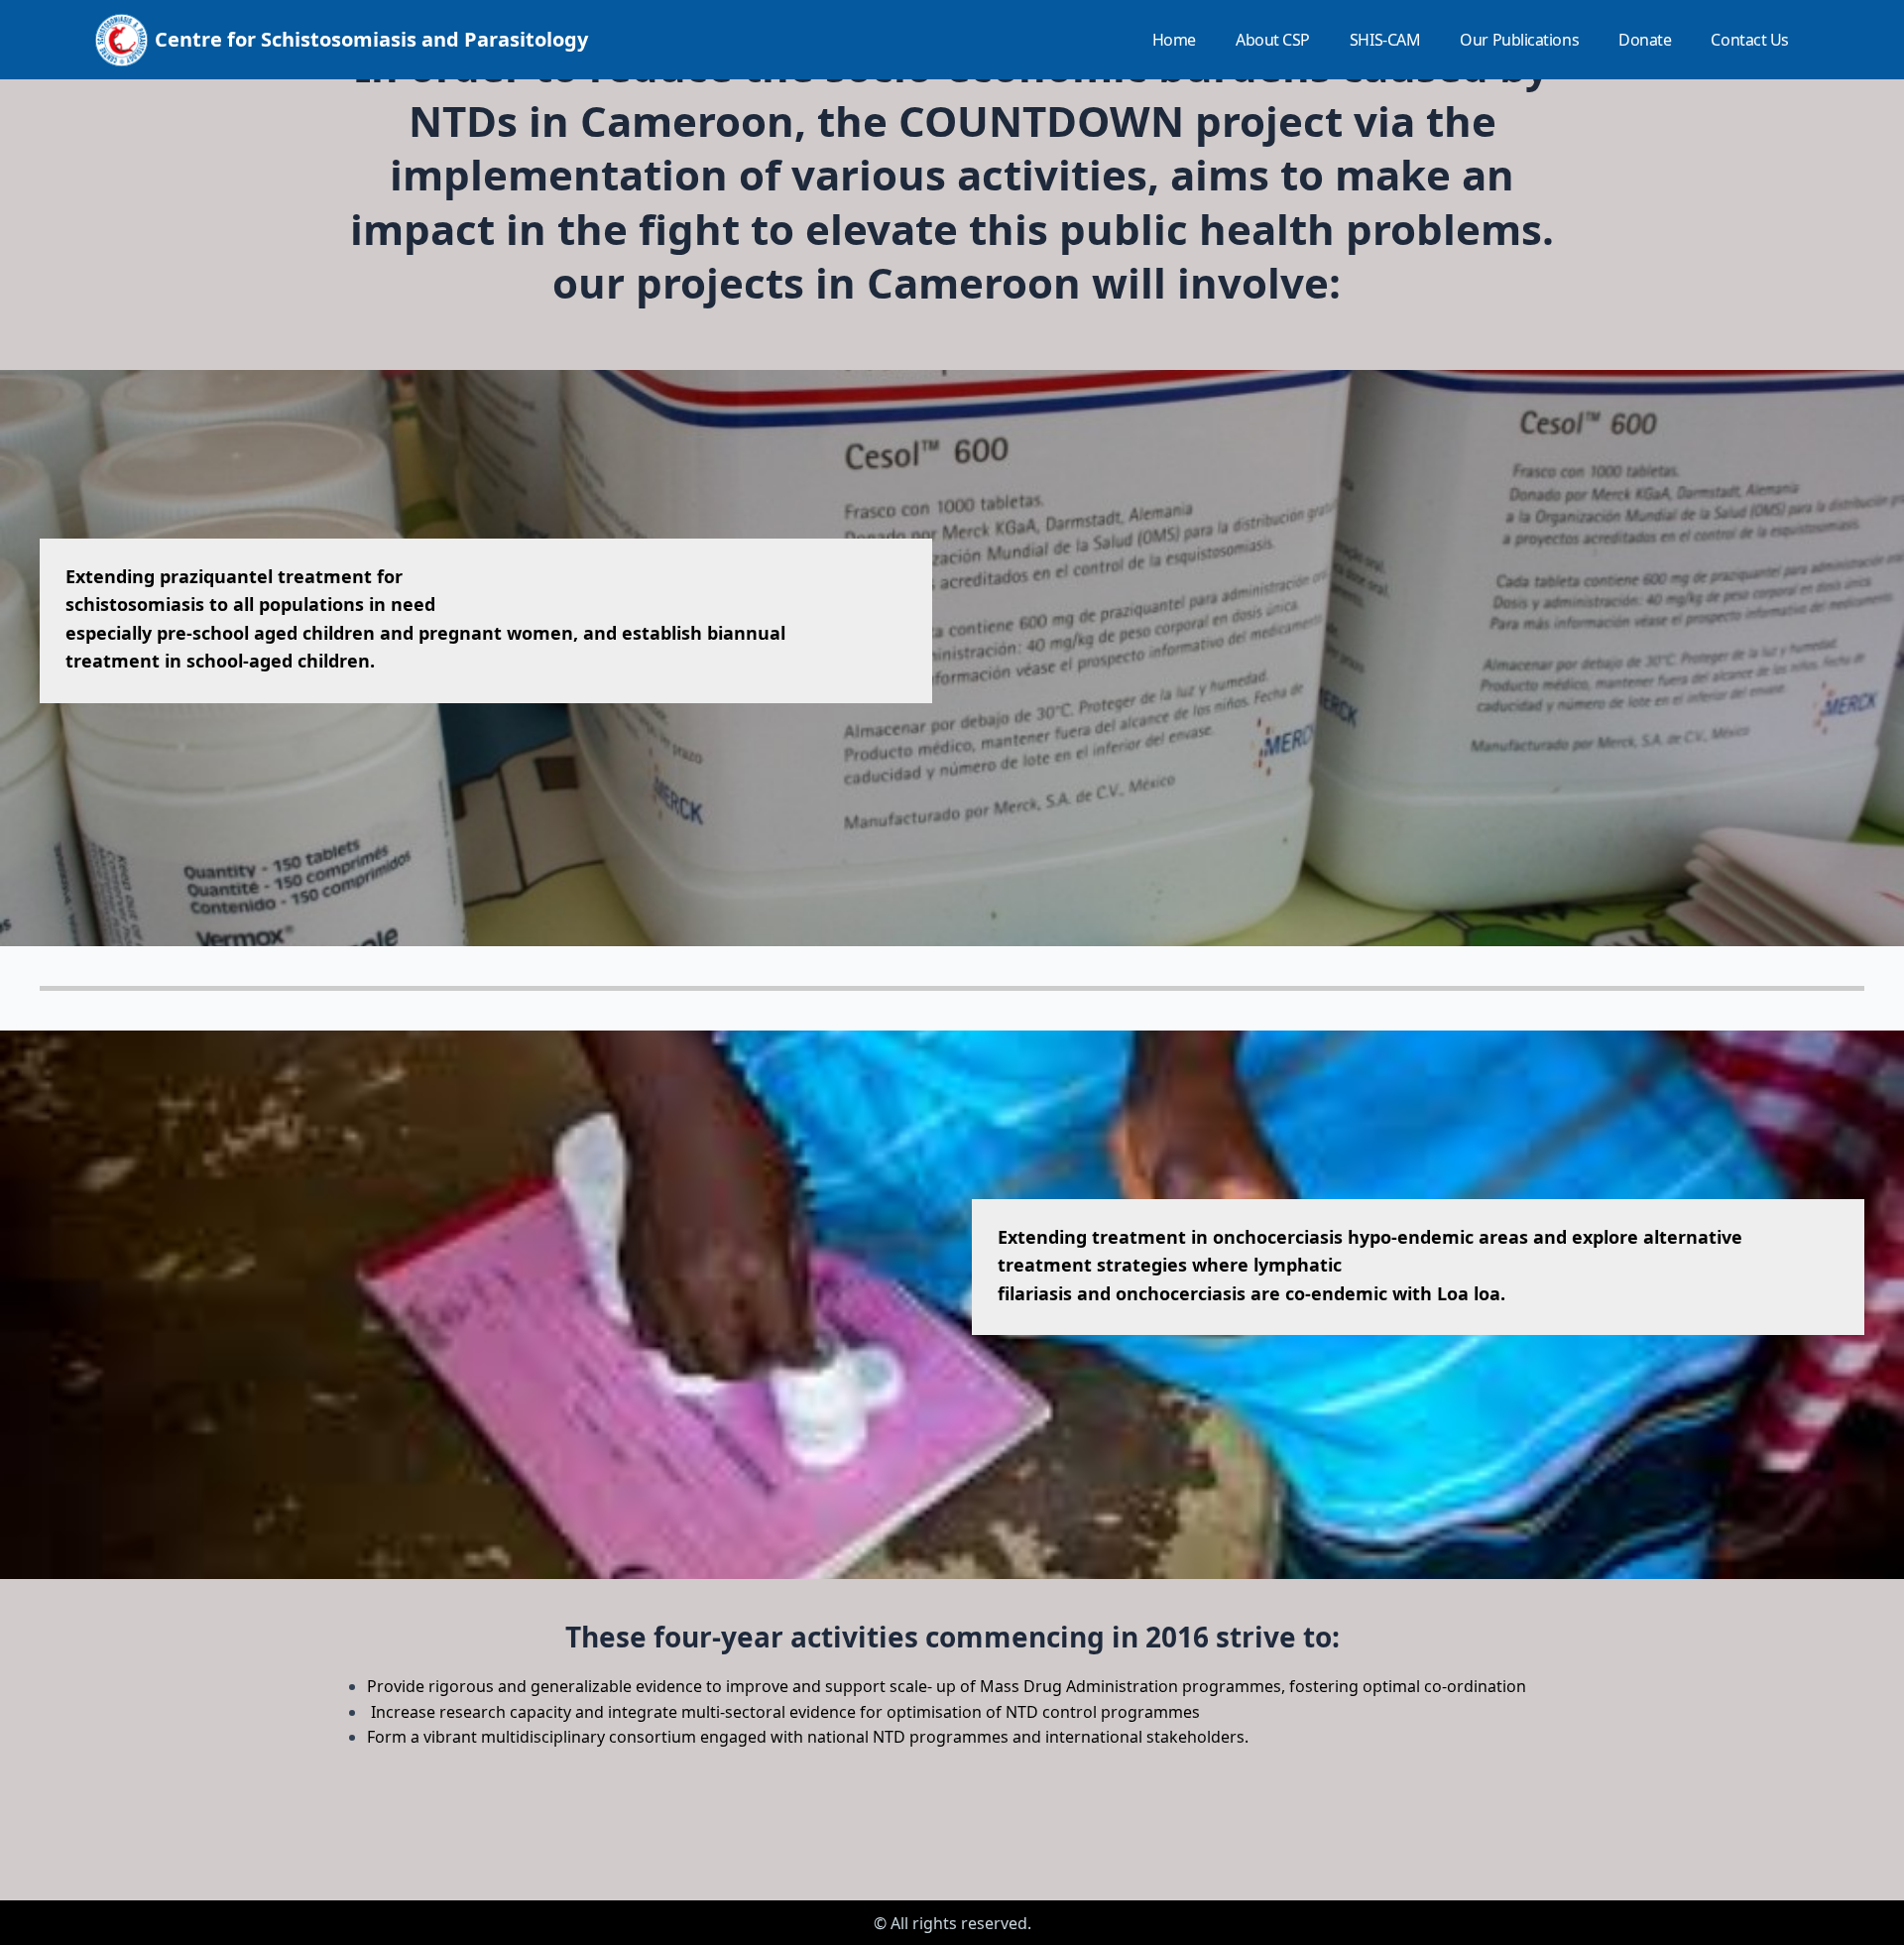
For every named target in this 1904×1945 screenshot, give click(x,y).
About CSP (1273, 40)
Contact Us (1750, 40)
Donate (1645, 40)
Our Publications (1519, 40)
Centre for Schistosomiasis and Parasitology (371, 39)
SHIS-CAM (1385, 40)
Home (1174, 40)
